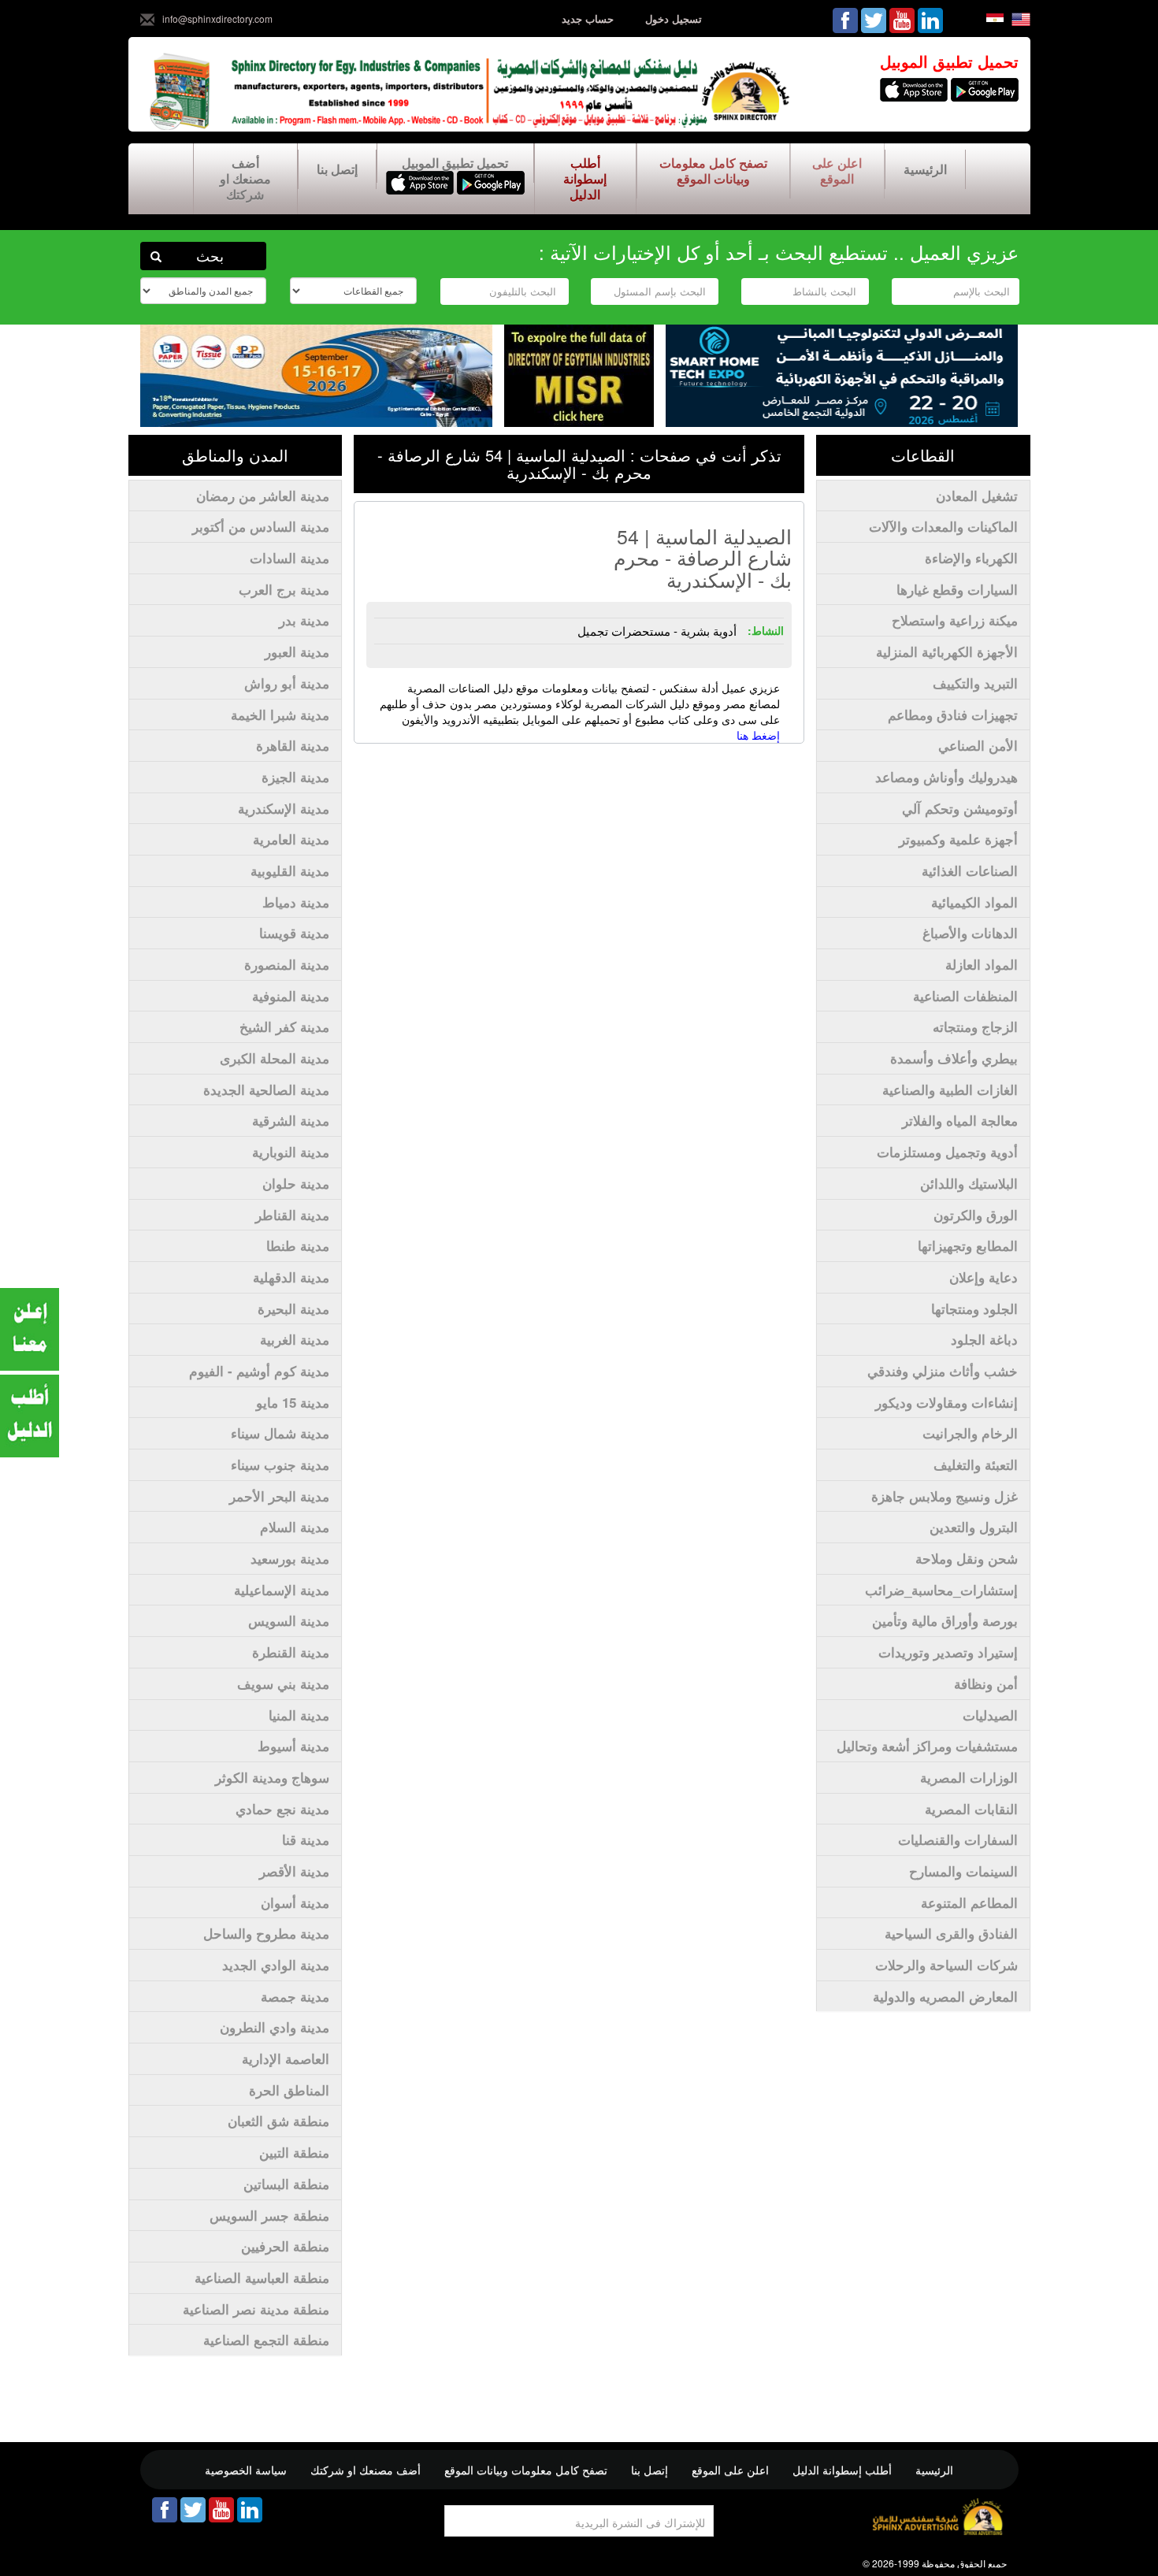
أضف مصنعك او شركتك (245, 178)
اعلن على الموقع (837, 171)
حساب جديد (588, 19)
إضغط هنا (758, 735)
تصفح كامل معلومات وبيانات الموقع (713, 171)
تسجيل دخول (674, 19)
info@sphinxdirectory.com (217, 19)
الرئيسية (925, 169)
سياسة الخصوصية (246, 2470)
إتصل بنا (337, 169)
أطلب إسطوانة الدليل (585, 178)
